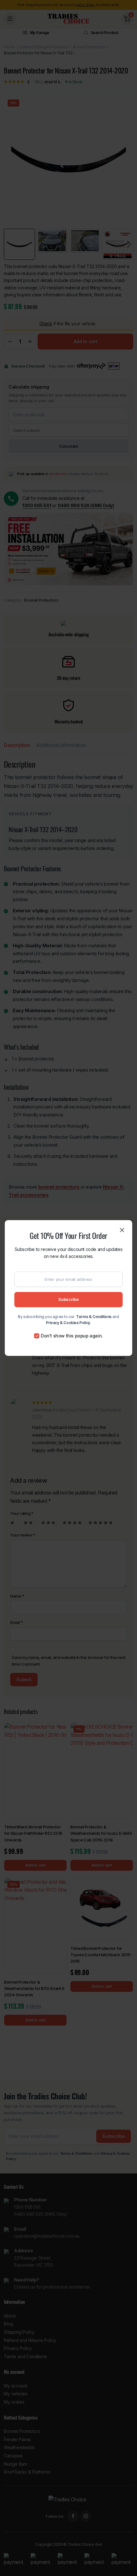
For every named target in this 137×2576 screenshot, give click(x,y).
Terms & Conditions (94, 1317)
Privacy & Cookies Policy (68, 1323)
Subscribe (68, 1299)
